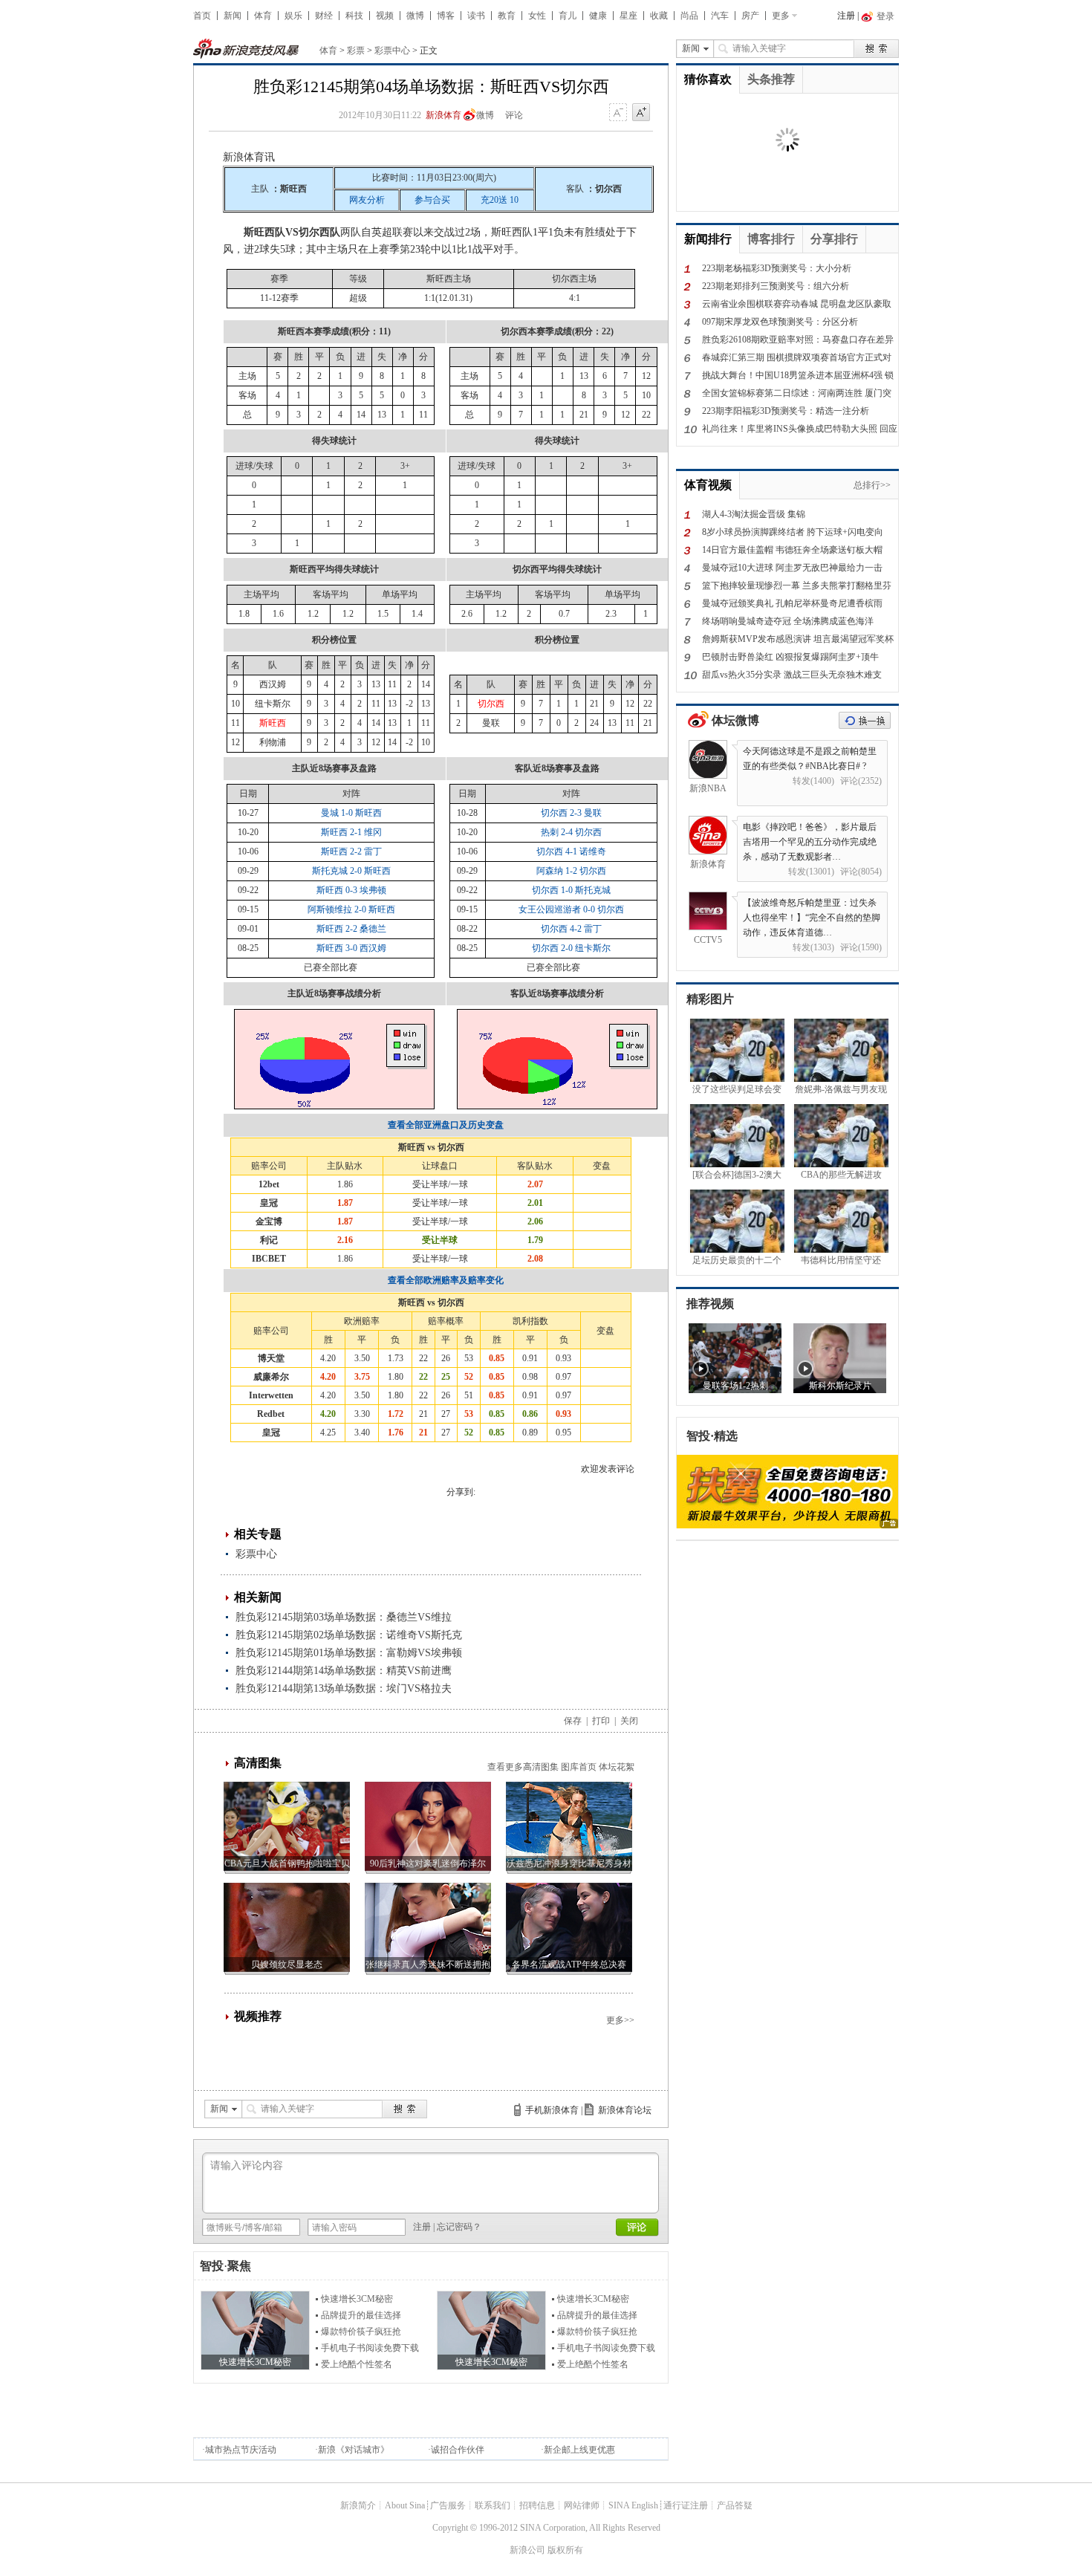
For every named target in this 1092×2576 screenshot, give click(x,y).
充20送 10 (500, 200)
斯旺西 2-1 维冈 (351, 832)
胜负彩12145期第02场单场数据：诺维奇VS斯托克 (349, 1635)
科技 (354, 16)
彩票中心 (392, 51)
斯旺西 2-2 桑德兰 (351, 929)
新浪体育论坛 (625, 2110)
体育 (263, 16)
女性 (537, 16)
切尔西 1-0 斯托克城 (571, 890)
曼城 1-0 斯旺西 (351, 813)
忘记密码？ (459, 2227)
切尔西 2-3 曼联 (571, 813)
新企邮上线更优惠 (579, 2450)
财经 (324, 16)
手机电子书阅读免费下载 (370, 2348)
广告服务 (448, 2505)
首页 (202, 16)
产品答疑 (735, 2505)
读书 (476, 16)
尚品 (689, 16)
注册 (846, 16)
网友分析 (367, 200)
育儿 (568, 16)
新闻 (233, 16)
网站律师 (582, 2505)
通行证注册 (686, 2505)
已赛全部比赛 (331, 967)
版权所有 (565, 2550)
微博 (415, 16)
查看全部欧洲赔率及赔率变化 (446, 1280)
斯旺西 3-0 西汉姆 (351, 948)
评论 (514, 115)
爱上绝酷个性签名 (357, 2364)
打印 (601, 1721)
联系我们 (493, 2505)
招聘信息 (537, 2505)
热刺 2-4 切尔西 (571, 832)
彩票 (356, 51)
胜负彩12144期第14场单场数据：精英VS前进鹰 (344, 1671)
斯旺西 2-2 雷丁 (351, 851)
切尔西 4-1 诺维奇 (571, 851)
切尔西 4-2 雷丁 (571, 929)
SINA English (633, 2505)
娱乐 (293, 16)
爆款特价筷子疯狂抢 (361, 2332)
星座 (628, 16)
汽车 (720, 16)
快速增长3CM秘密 (357, 2299)
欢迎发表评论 (608, 1469)
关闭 (629, 1721)
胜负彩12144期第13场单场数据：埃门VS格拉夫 (344, 1688)
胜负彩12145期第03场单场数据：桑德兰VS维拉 (344, 1617)
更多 (781, 16)
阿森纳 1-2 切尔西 (571, 871)
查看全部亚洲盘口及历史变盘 (446, 1125)
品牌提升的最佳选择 (361, 2315)
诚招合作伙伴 (458, 2450)
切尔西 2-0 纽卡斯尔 (571, 948)
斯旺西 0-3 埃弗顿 (351, 890)
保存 (573, 1721)
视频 (385, 16)
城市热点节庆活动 (241, 2450)
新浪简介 (358, 2505)
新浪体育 (443, 115)
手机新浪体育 (552, 2110)
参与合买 (432, 200)
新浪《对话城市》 (354, 2450)
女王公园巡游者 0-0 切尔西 (571, 909)
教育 (507, 16)
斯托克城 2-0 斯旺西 (351, 871)
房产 (750, 16)
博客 (446, 16)
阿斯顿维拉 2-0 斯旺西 (351, 909)
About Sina (405, 2505)
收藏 (659, 16)
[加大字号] (641, 113)
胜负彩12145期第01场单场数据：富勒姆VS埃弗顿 (349, 1653)
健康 (598, 16)
